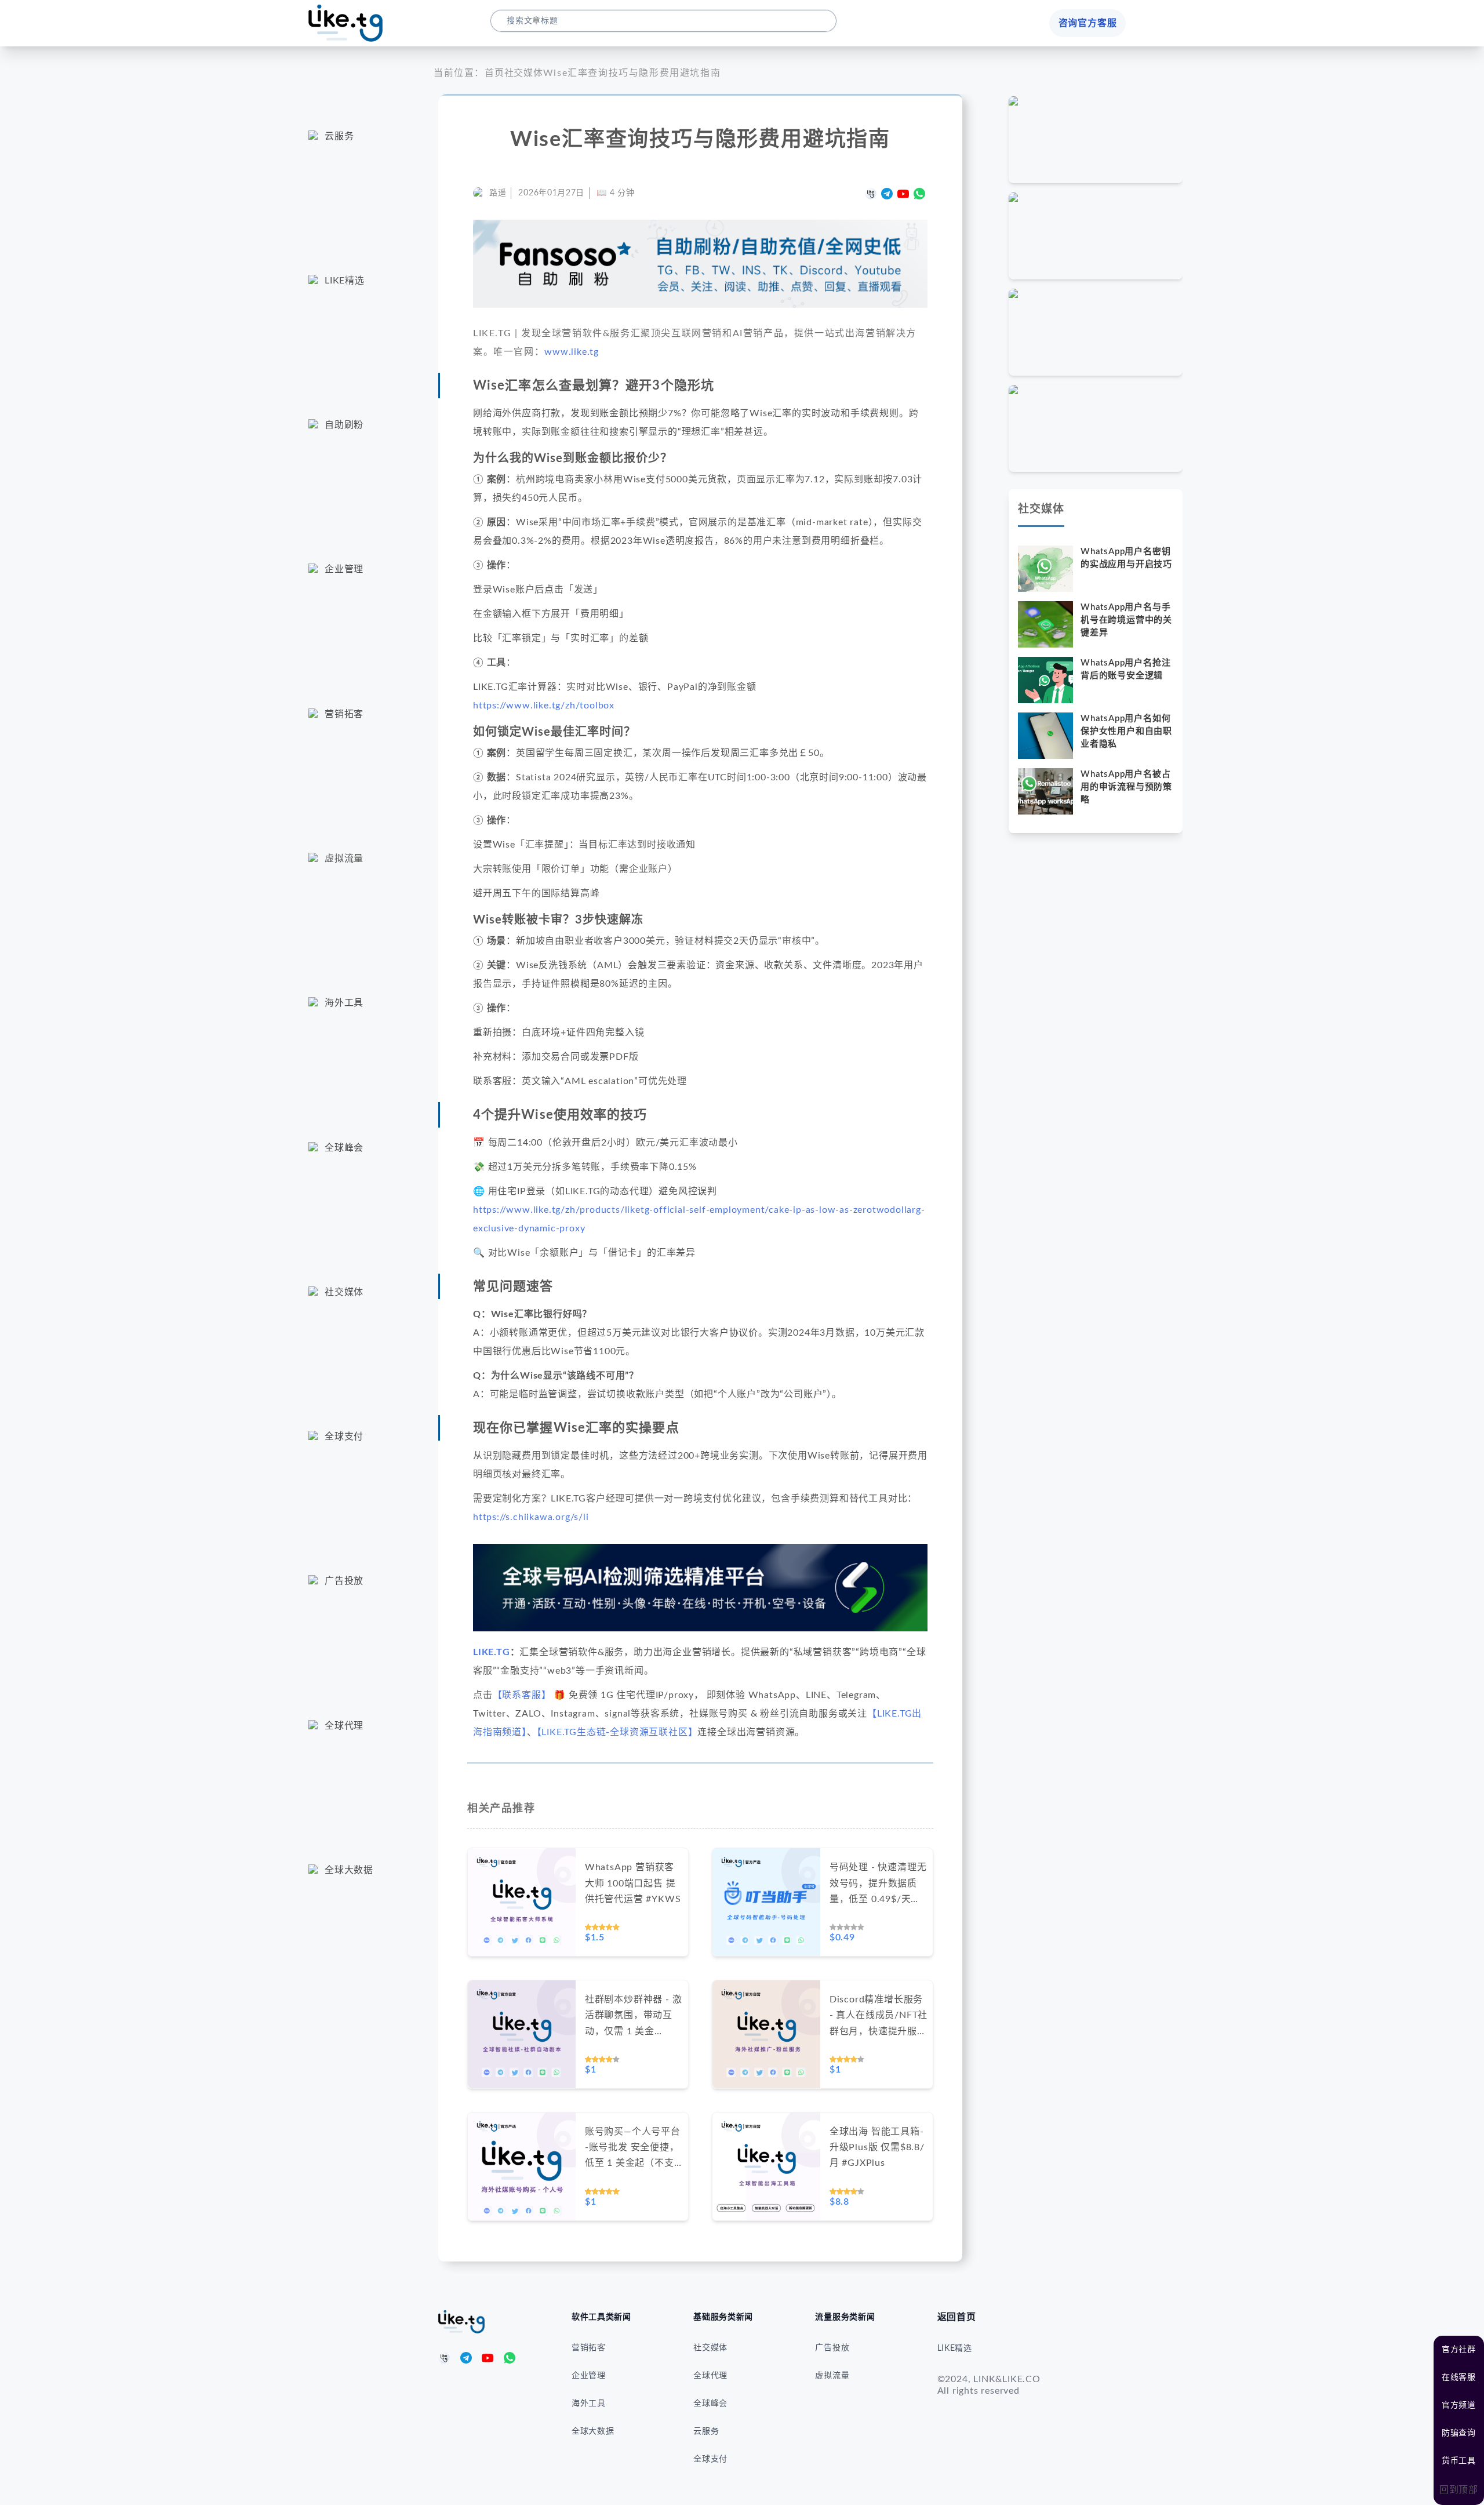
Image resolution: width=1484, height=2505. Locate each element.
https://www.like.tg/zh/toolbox (544, 706)
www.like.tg (572, 352)
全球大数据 (593, 2431)
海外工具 (589, 2404)
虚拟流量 (832, 2376)
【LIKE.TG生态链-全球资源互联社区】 (617, 1732)
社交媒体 (524, 73)
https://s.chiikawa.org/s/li (531, 1517)
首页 (494, 73)
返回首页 (957, 2317)
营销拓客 (589, 2348)
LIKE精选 (955, 2348)
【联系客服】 (522, 1695)
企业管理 (589, 2376)
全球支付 (710, 2459)
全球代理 (710, 2376)
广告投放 (832, 2348)
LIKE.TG (492, 1652)
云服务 (706, 2431)
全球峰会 (710, 2404)
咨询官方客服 (1088, 23)
